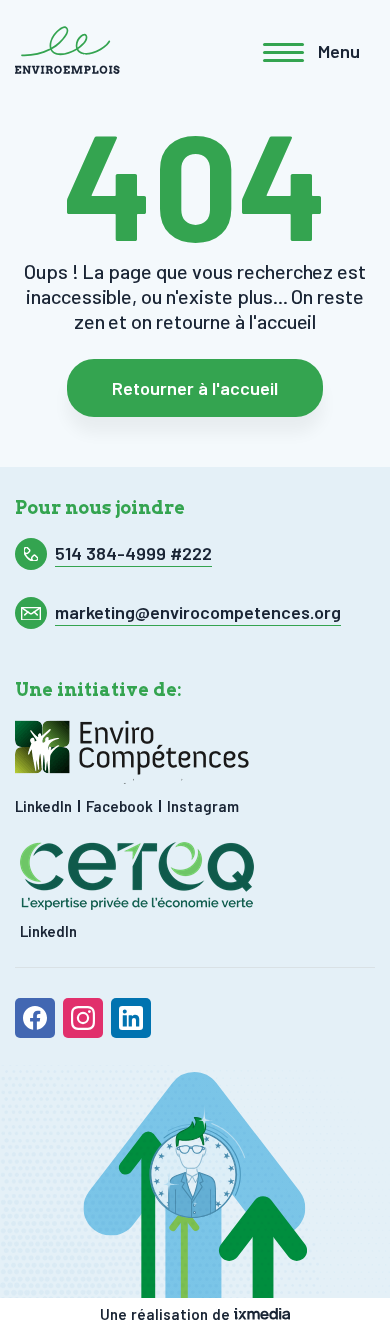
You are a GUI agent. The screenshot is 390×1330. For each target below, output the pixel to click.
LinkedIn (43, 806)
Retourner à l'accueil (195, 388)
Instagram (203, 806)
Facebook (119, 806)
